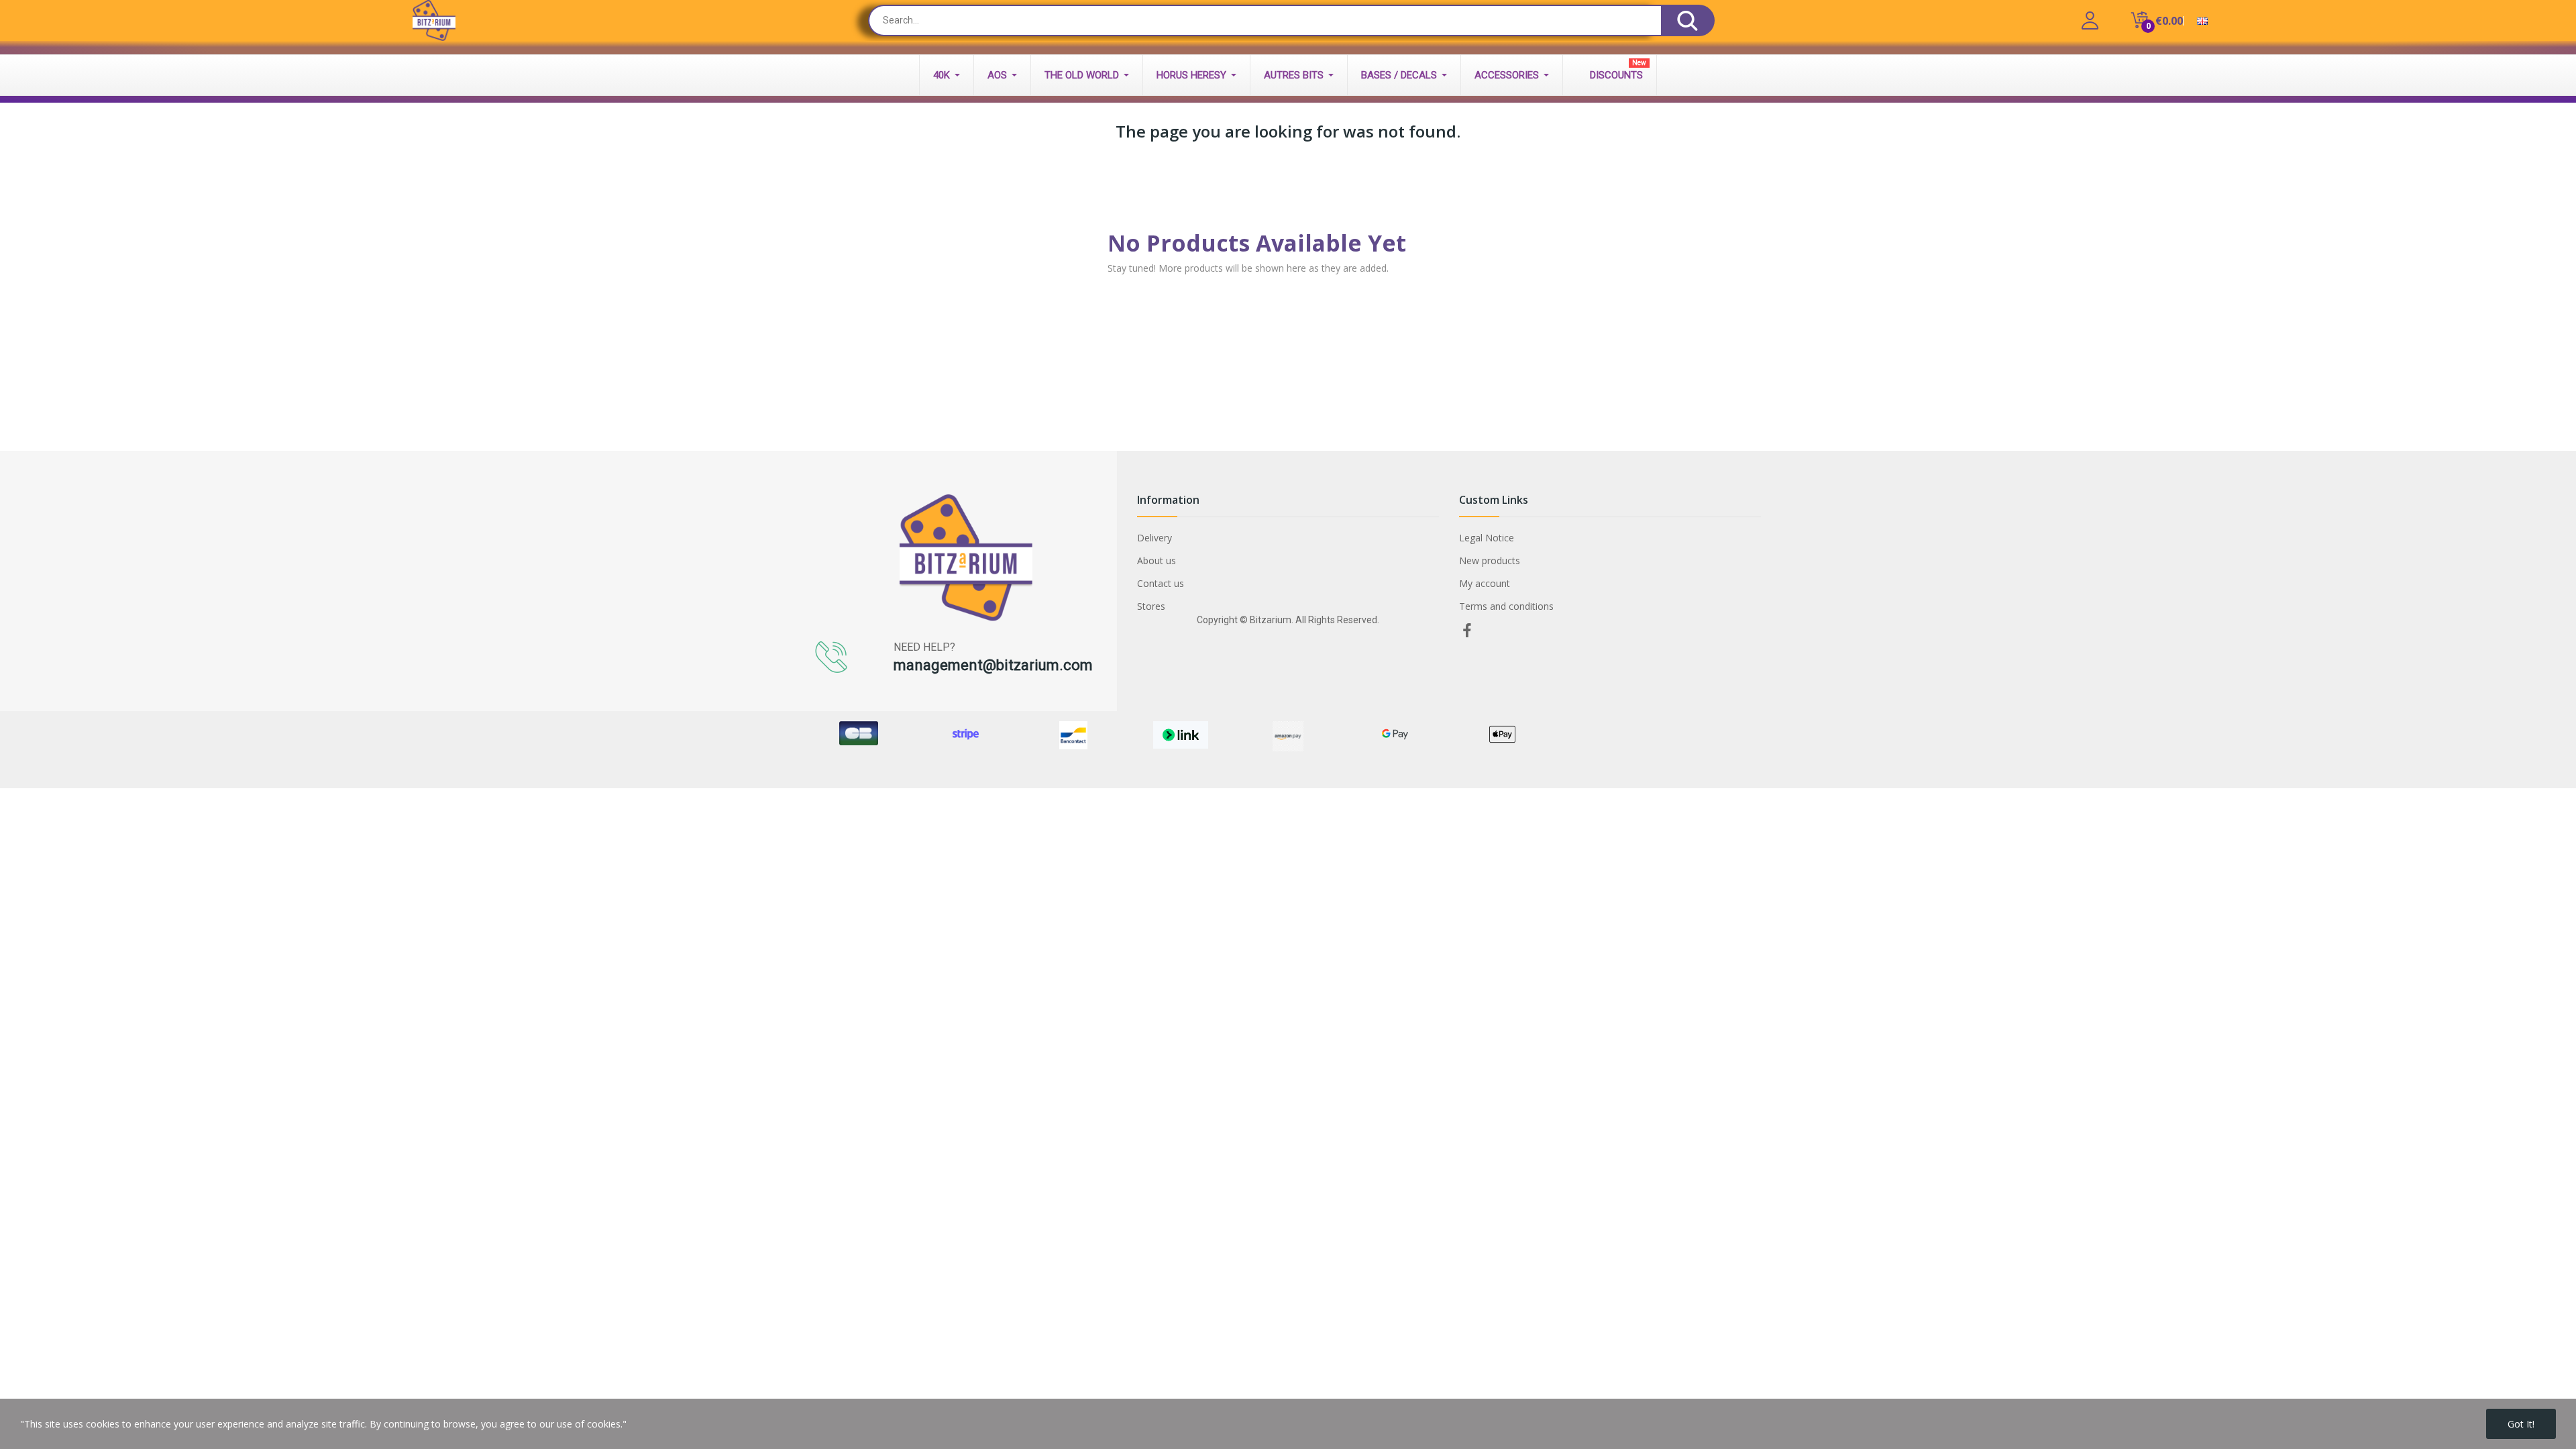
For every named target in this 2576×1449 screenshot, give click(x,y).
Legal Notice (1487, 538)
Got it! (2521, 1424)
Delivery (1155, 538)
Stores (1151, 606)
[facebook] (1467, 631)
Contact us (1161, 583)
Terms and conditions (1506, 606)
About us (1157, 560)
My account (1485, 583)
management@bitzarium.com (993, 665)
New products (1490, 560)
